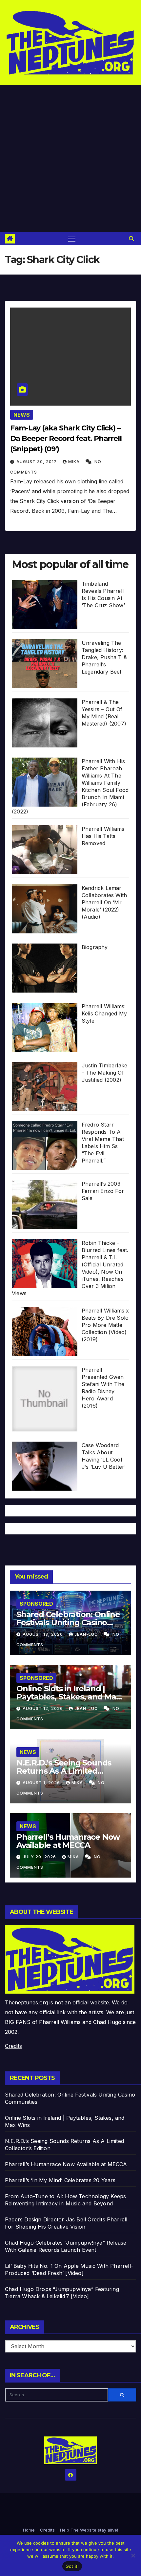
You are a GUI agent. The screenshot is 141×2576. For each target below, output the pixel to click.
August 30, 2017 (37, 462)
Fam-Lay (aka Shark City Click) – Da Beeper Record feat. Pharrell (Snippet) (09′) (66, 438)
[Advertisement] (70, 159)
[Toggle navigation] (72, 239)
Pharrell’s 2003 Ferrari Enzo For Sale (103, 1191)
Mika (75, 462)
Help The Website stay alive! (89, 2530)
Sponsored (36, 1604)
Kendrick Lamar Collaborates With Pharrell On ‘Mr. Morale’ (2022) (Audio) (104, 902)
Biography (95, 947)
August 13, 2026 (43, 1634)
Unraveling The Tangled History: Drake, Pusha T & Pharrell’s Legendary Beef (104, 657)
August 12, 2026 (43, 1708)
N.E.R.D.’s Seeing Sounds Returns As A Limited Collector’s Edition (64, 1771)
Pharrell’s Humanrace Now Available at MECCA (68, 1841)
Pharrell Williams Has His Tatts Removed (103, 836)
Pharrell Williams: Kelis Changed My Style (104, 1013)
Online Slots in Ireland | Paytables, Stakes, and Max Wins (68, 1697)
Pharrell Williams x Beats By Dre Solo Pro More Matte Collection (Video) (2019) (105, 1325)
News (22, 415)
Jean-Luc (87, 1634)
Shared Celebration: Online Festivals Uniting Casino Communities (68, 1623)
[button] (131, 239)
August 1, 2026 (42, 1783)
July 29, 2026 (40, 1857)
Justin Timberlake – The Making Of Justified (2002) (104, 1073)
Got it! (72, 2566)
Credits (13, 2046)
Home (29, 2530)
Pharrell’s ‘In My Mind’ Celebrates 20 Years (60, 2180)
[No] (133, 2555)
